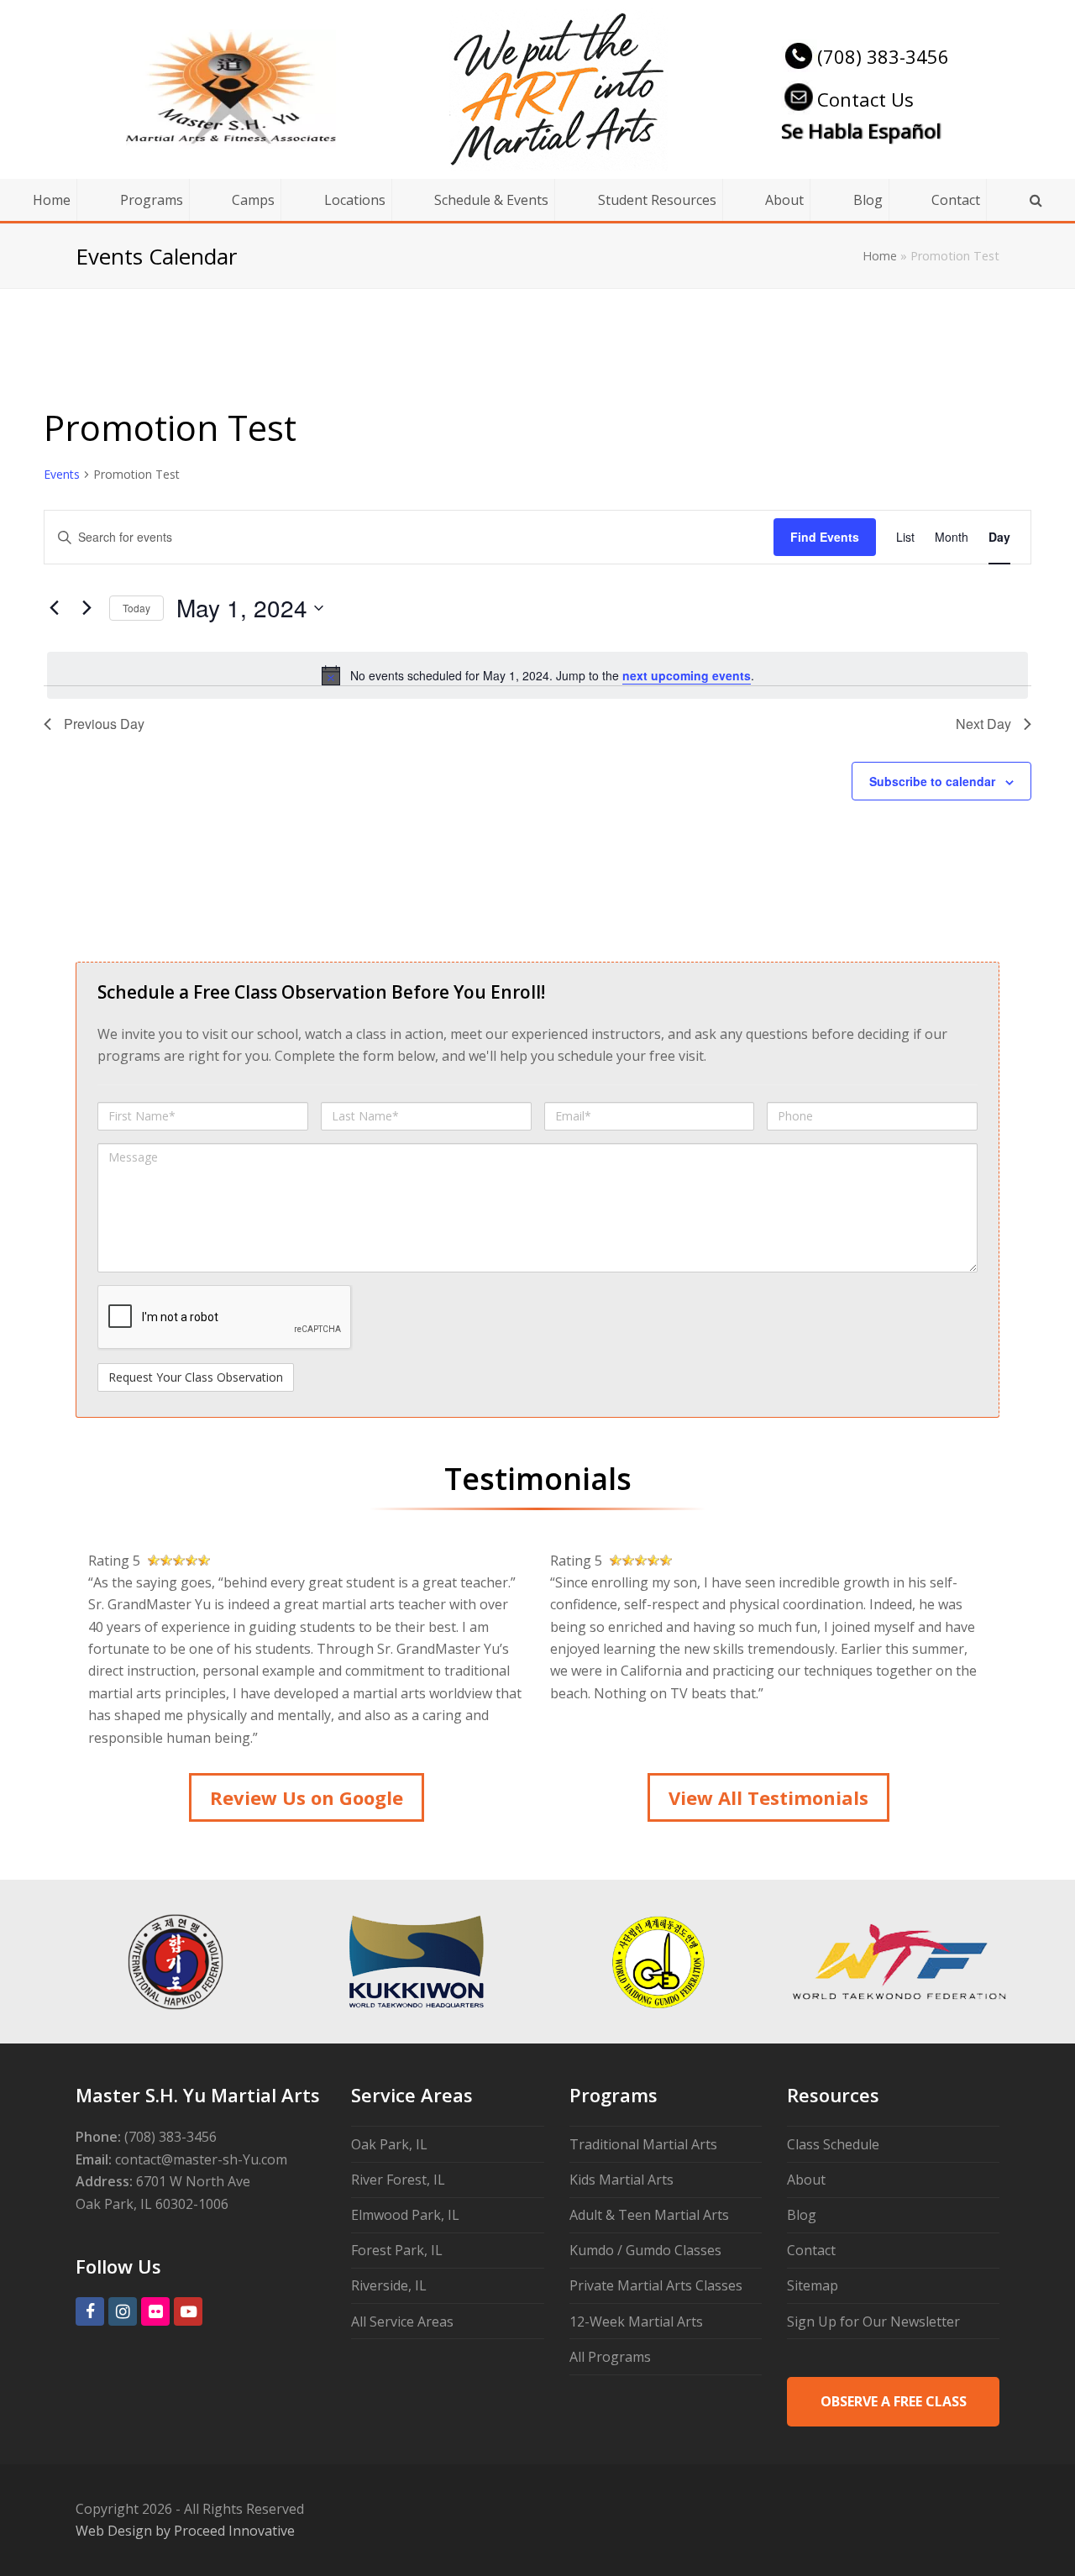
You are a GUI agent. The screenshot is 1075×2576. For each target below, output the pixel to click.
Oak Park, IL (389, 2144)
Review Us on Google (307, 1797)
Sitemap (813, 2285)
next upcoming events (687, 675)
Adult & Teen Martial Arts (649, 2215)
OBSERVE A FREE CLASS (894, 2401)
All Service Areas (402, 2322)
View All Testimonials (768, 1797)
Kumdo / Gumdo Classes (645, 2250)
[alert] (537, 675)
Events (62, 474)
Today (136, 608)
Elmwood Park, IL (405, 2215)
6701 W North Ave (193, 2181)
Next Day (983, 724)
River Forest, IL (398, 2180)
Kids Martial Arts (621, 2180)
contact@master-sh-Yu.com (201, 2159)
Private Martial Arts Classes (656, 2285)
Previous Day (104, 724)
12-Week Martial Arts (636, 2322)
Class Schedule (833, 2144)
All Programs (610, 2357)
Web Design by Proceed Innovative (185, 2531)
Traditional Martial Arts (643, 2144)
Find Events (825, 537)
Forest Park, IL (397, 2250)
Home (880, 256)
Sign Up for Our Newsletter (873, 2322)
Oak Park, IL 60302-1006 (152, 2204)
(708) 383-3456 (883, 56)
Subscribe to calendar (932, 781)
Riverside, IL (389, 2285)
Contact (811, 2250)
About (806, 2180)
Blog (802, 2215)
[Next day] (87, 608)
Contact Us (865, 99)
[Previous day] (54, 608)
